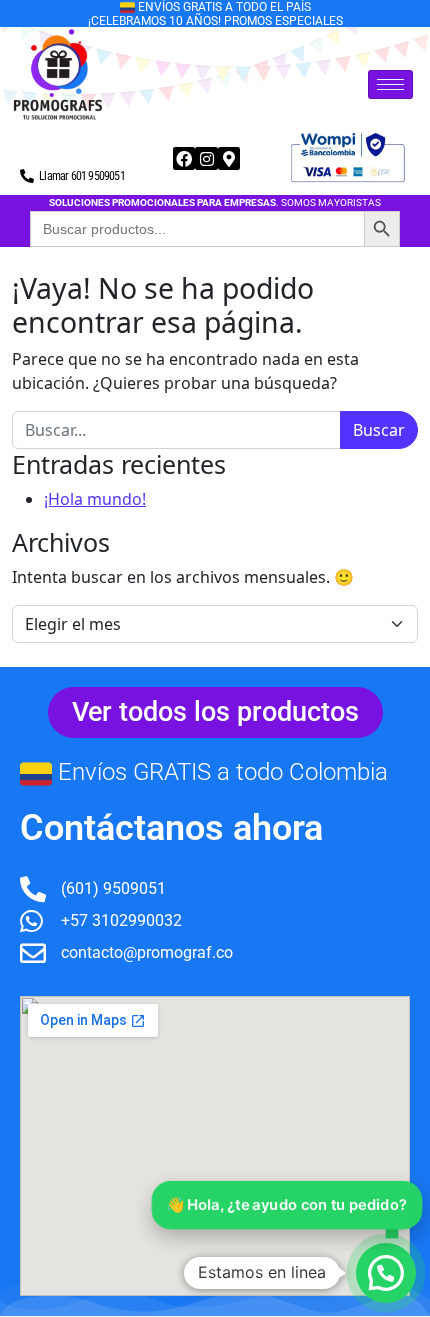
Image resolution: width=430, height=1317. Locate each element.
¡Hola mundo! (95, 499)
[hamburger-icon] (390, 84)
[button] (386, 1273)
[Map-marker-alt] (229, 158)
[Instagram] (206, 158)
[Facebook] (184, 158)
